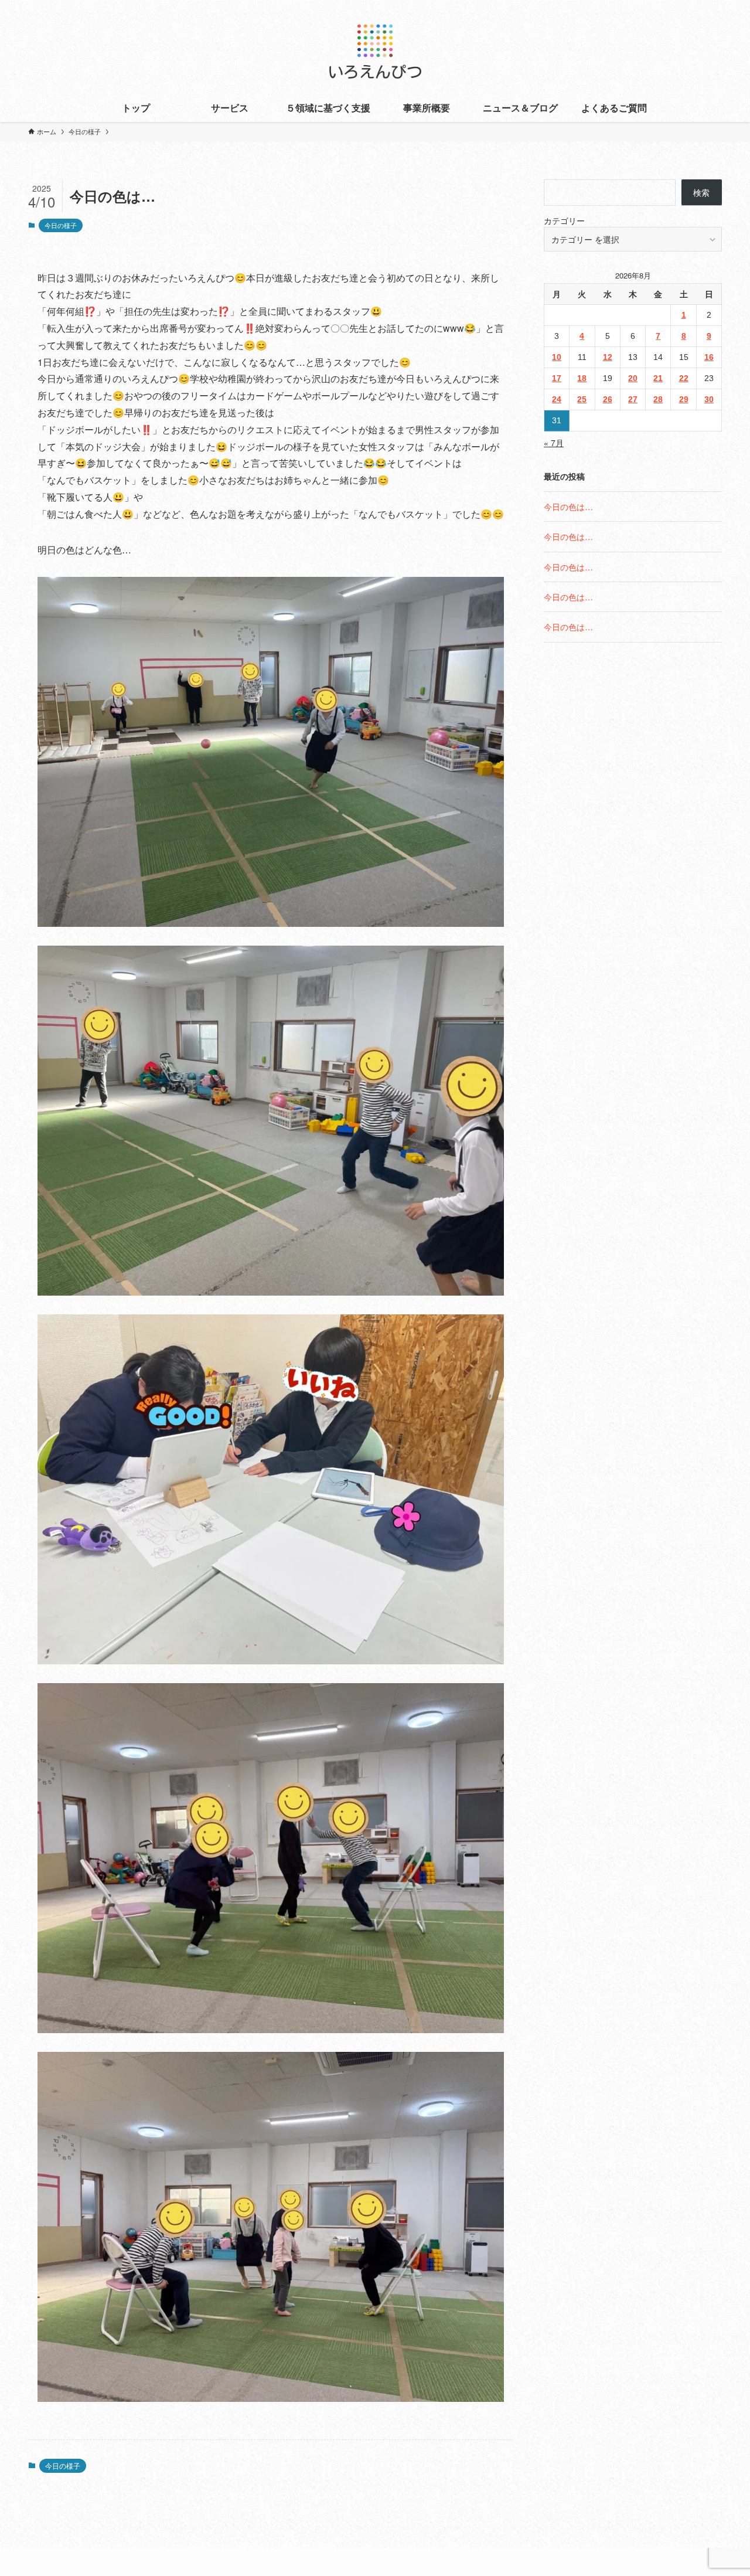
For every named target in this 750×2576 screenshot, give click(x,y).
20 (633, 378)
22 (684, 378)
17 (557, 378)
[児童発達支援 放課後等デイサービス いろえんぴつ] (375, 49)
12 (608, 357)
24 (557, 399)
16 (709, 357)
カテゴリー (564, 220)
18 (582, 378)
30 (709, 399)
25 (582, 399)
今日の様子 (61, 225)
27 (633, 399)
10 (557, 357)
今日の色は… (568, 507)
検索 (701, 192)
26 (608, 399)
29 (684, 399)
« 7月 (554, 443)
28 (658, 399)
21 (658, 378)
